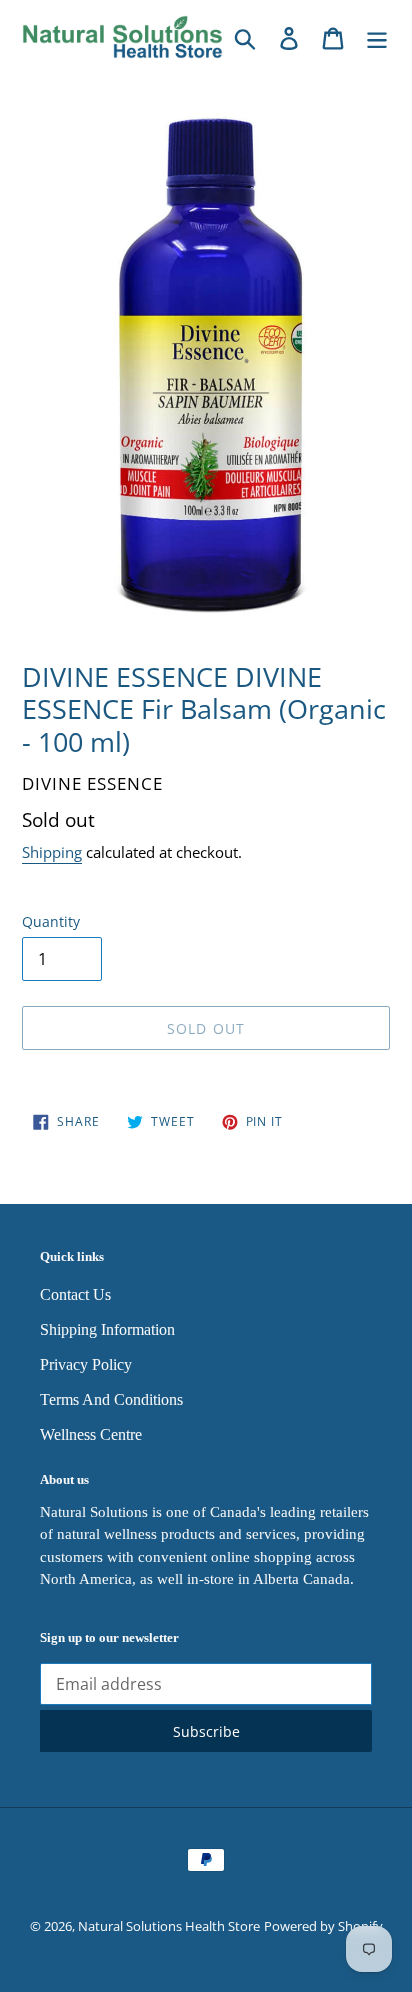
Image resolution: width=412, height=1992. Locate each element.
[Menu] (377, 36)
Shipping (52, 852)
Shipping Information (107, 1329)
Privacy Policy (86, 1364)
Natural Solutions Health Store (169, 1926)
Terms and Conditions (111, 1399)
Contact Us (75, 1294)
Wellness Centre (91, 1434)
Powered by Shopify (323, 1926)
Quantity (51, 921)
